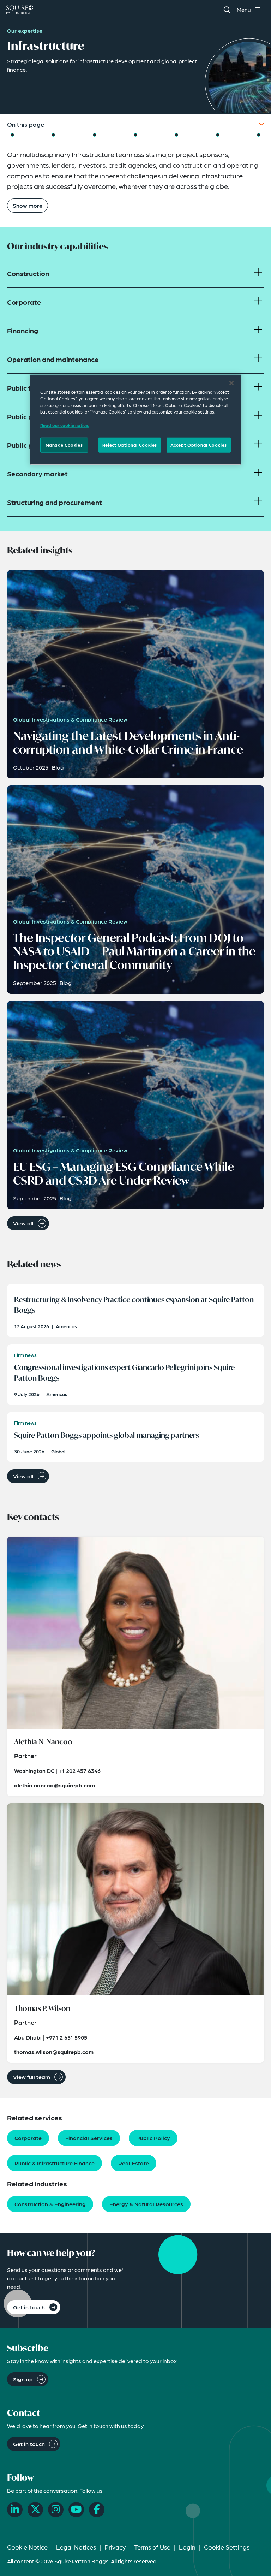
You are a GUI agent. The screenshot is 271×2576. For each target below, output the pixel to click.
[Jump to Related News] (135, 135)
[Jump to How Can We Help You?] (259, 135)
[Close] (231, 383)
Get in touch (29, 2307)
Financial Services (89, 2138)
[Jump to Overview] (12, 135)
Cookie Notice (27, 2547)
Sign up (23, 2379)
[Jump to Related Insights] (95, 135)
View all (23, 1223)
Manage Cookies (64, 445)
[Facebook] (97, 2510)
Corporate (28, 2138)
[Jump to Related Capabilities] (218, 135)
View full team (32, 2077)
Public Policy (153, 2138)
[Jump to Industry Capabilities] (53, 135)
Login (187, 2547)
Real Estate (134, 2163)
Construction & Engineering (50, 2204)
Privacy (115, 2547)
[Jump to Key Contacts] (176, 135)
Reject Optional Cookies (130, 445)
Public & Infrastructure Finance (55, 2163)
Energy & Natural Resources (146, 2204)
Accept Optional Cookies (199, 445)
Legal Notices (76, 2547)
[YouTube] (76, 2510)
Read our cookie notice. (65, 425)
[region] (135, 420)
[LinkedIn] (15, 2510)
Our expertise (25, 31)
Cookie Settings (227, 2547)
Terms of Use (152, 2547)
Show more (28, 205)
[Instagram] (56, 2510)
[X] (35, 2510)
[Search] (227, 10)
